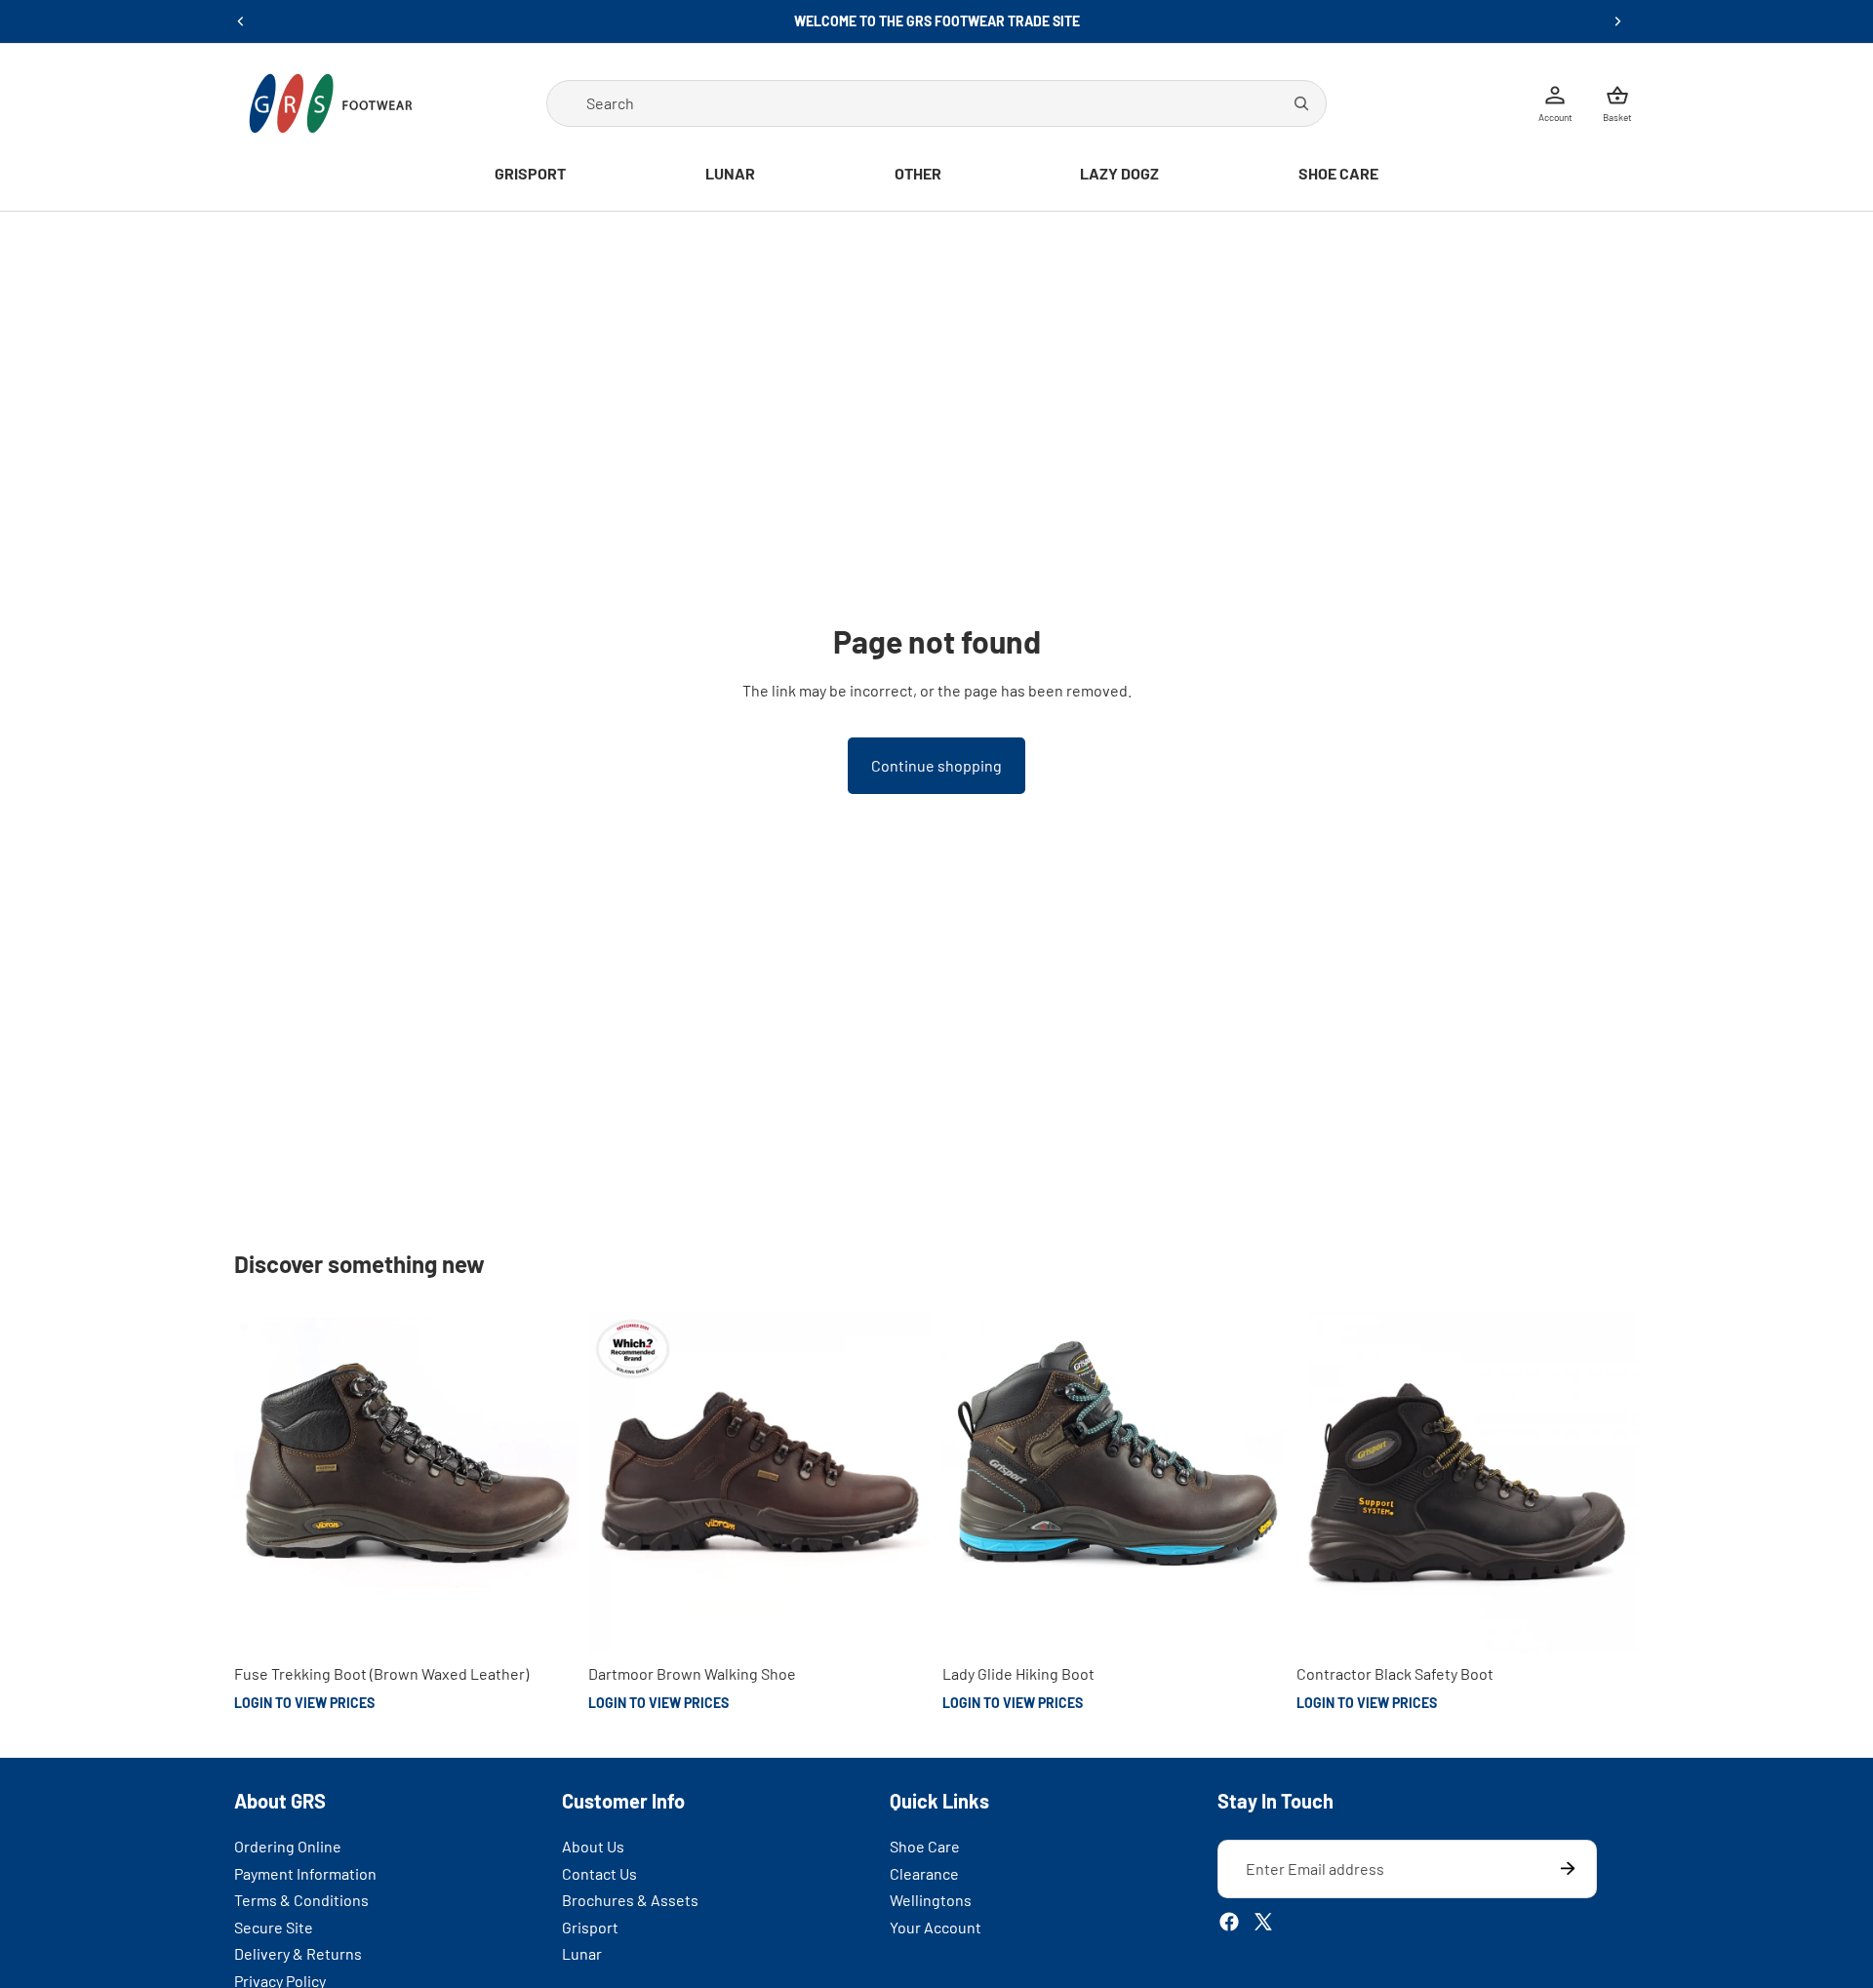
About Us (593, 1846)
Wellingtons (931, 1900)
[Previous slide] (241, 21)
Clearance (924, 1872)
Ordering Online (288, 1846)
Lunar (582, 1953)
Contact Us (599, 1872)
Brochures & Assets (630, 1900)
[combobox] (936, 103)
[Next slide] (1617, 21)
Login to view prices (304, 1703)
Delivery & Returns (298, 1953)
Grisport (590, 1927)
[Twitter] (1263, 1922)
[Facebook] (1229, 1922)
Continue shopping (936, 765)
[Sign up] (1568, 1869)
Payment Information (305, 1872)
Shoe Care (925, 1846)
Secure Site (274, 1927)
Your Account (936, 1927)
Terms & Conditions (301, 1900)
